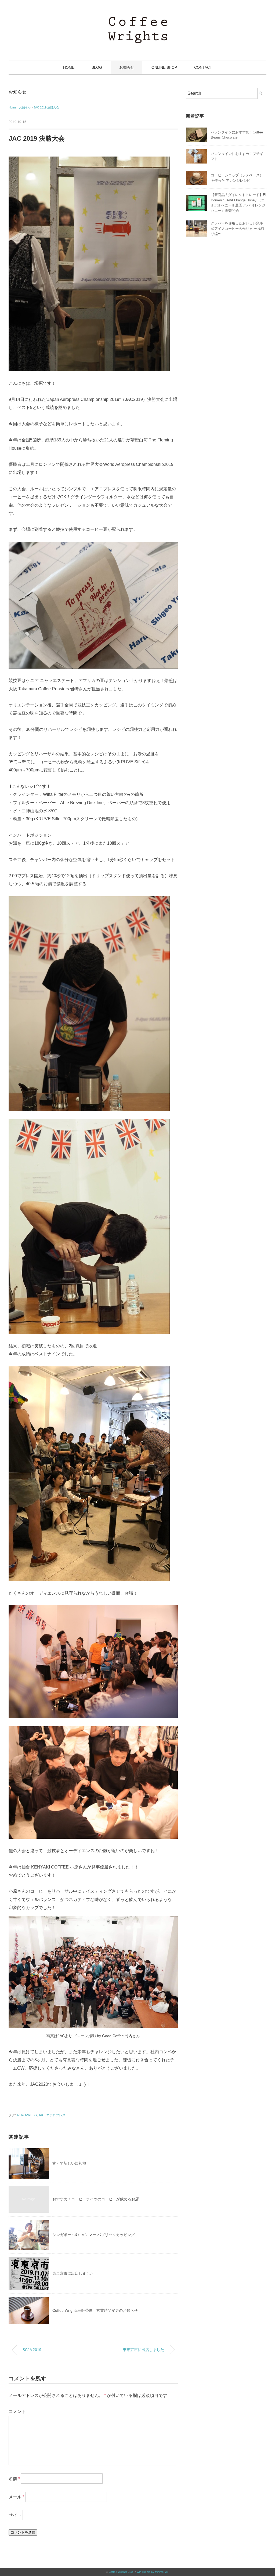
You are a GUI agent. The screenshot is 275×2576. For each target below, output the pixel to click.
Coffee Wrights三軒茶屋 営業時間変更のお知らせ (95, 2310)
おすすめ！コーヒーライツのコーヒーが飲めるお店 (96, 2199)
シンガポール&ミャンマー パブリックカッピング (94, 2235)
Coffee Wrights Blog (121, 2572)
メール (16, 2497)
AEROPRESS (27, 2115)
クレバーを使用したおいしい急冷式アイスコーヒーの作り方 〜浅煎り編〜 (238, 228)
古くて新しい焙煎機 (69, 2163)
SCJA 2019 (32, 2350)
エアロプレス (56, 2115)
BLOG (97, 67)
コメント (17, 2412)
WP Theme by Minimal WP (153, 2572)
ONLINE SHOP (164, 67)
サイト (15, 2515)
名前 (14, 2479)
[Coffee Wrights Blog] (138, 20)
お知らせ (127, 67)
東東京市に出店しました (73, 2273)
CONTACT (203, 67)
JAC (41, 2115)
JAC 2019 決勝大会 (46, 107)
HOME (69, 67)
